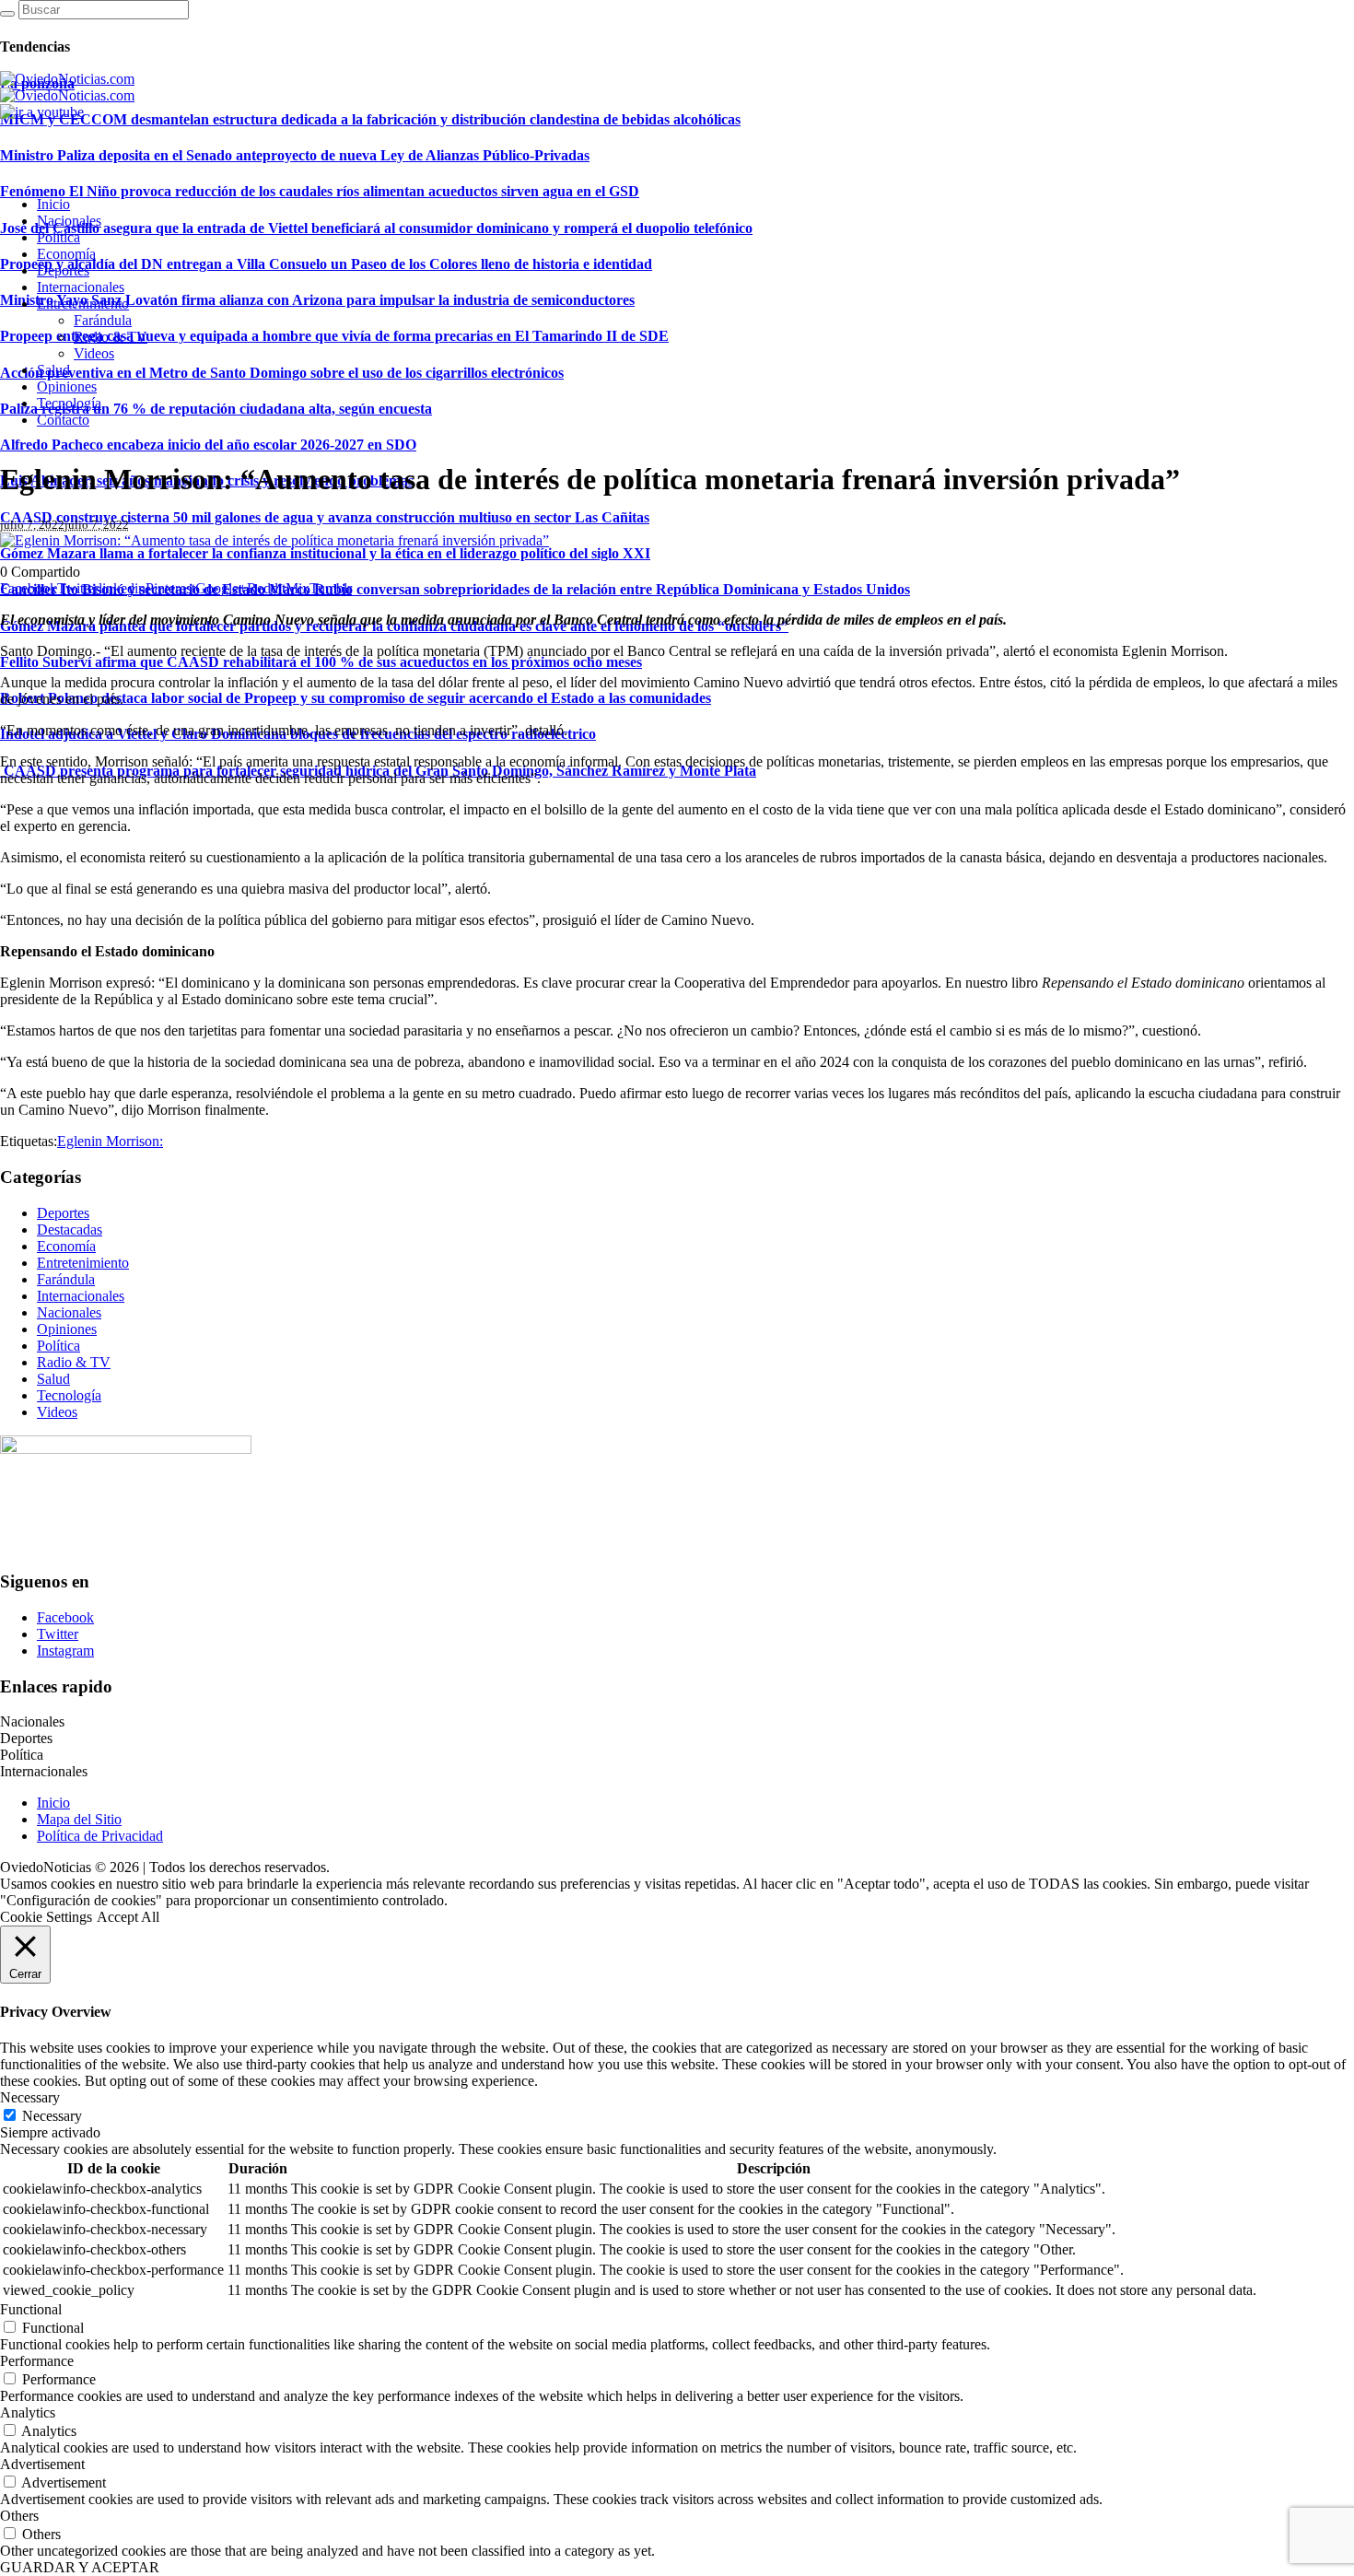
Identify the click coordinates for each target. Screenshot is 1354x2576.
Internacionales (81, 1296)
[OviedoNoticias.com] (67, 87)
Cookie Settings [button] (46, 1917)
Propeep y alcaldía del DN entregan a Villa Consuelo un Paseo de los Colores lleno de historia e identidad (326, 264)
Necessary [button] (30, 2097)
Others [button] (19, 2516)
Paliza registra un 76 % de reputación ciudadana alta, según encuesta (216, 409)
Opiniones (67, 1329)
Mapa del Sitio (79, 1819)
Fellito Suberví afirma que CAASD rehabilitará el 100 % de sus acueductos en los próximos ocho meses (321, 662)
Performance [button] (37, 2361)
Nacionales (69, 1312)
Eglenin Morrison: (110, 1141)
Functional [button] (31, 2309)
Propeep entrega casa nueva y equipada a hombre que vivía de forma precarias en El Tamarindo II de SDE (334, 336)
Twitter (58, 1634)
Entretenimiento (83, 1263)
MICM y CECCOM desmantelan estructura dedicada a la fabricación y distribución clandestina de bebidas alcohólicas (370, 119)
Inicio (53, 1803)
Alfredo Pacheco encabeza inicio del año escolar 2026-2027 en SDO (208, 445)
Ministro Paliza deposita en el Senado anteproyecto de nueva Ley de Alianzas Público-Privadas (295, 155)
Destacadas (70, 1229)
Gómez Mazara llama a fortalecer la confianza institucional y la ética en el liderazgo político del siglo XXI (325, 553)
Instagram (65, 1651)
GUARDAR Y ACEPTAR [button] (80, 2567)
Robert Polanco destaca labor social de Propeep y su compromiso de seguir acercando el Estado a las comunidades (356, 698)
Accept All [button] (128, 1917)
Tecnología (69, 1395)
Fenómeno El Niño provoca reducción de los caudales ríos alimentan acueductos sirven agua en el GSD (320, 191)
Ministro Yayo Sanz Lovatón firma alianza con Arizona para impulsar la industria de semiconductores (317, 300)
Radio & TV (74, 1362)
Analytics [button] (28, 2412)
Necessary (52, 2116)
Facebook (65, 1617)
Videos (57, 1412)
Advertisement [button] (42, 2464)
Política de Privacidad (100, 1836)
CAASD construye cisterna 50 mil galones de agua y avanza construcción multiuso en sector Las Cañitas (325, 517)
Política (58, 1346)
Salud (53, 1379)
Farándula (66, 1279)
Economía (66, 1246)
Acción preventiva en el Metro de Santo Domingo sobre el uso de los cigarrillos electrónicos (282, 373)
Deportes (63, 1213)
